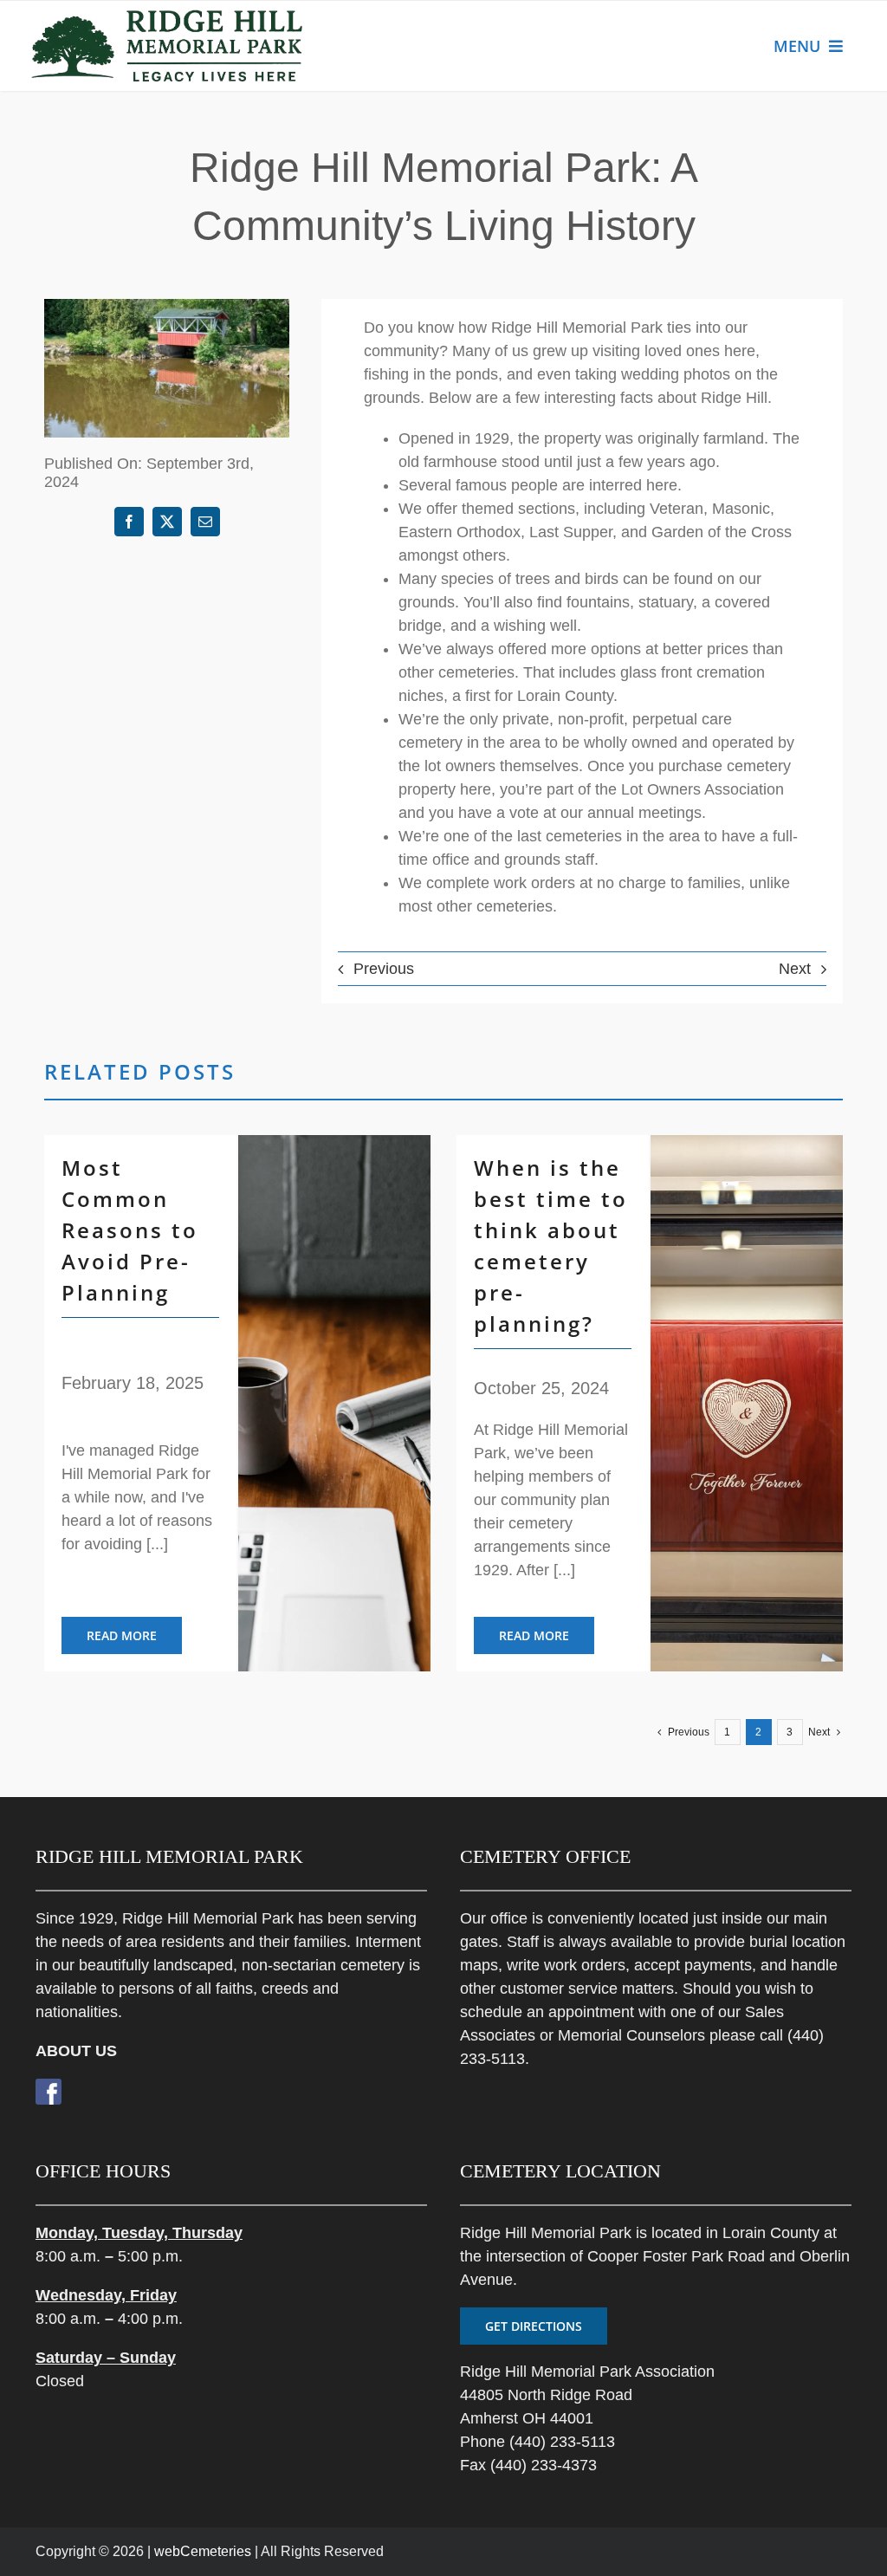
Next (795, 969)
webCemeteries (203, 2551)
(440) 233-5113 (562, 2442)
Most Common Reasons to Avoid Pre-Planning (130, 1230)
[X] (167, 522)
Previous (384, 969)
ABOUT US (76, 2051)
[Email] (205, 522)
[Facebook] (129, 522)
